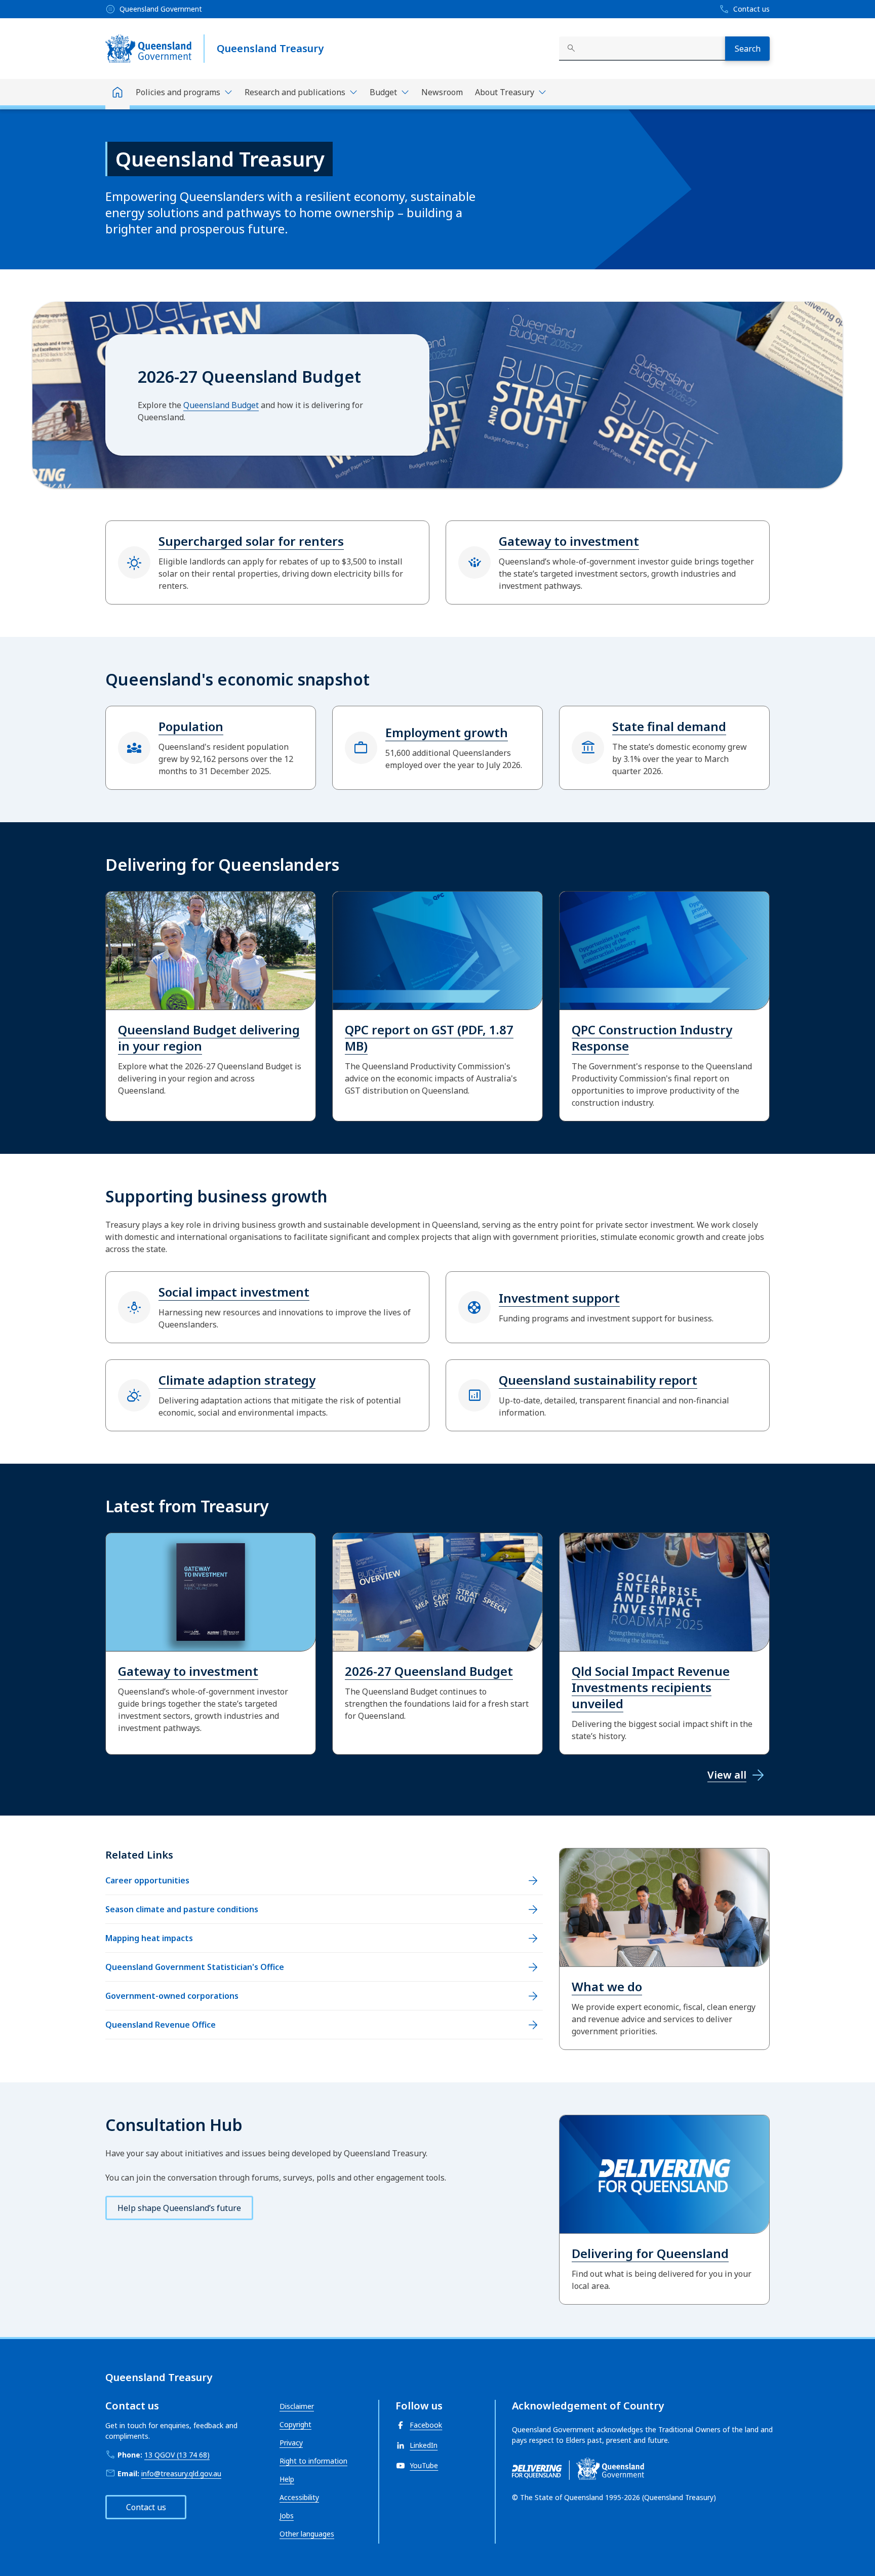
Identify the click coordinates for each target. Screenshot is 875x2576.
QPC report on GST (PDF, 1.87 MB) (429, 1038)
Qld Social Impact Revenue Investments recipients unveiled (651, 1687)
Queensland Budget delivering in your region (209, 1038)
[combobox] (642, 49)
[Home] (117, 94)
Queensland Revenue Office (161, 2025)
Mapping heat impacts (149, 1938)
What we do (607, 1986)
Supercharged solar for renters (251, 541)
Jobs (287, 2515)
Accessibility (299, 2497)
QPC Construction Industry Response (652, 1038)
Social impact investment (234, 1292)
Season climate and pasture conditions (182, 1909)
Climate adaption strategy (237, 1380)
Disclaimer (297, 2406)
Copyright (295, 2424)
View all (727, 1775)
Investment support (559, 1298)
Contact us (146, 2507)
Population (191, 726)
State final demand (669, 726)
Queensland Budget (221, 405)
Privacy (291, 2443)
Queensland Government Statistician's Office (195, 1967)
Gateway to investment (569, 541)
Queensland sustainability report (598, 1380)
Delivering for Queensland (650, 2253)
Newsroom (442, 92)
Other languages (307, 2534)
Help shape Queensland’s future (179, 2208)
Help (287, 2479)
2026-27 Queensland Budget (429, 1671)
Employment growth (447, 732)
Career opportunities (147, 1880)
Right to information (313, 2461)
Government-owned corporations (172, 1996)
